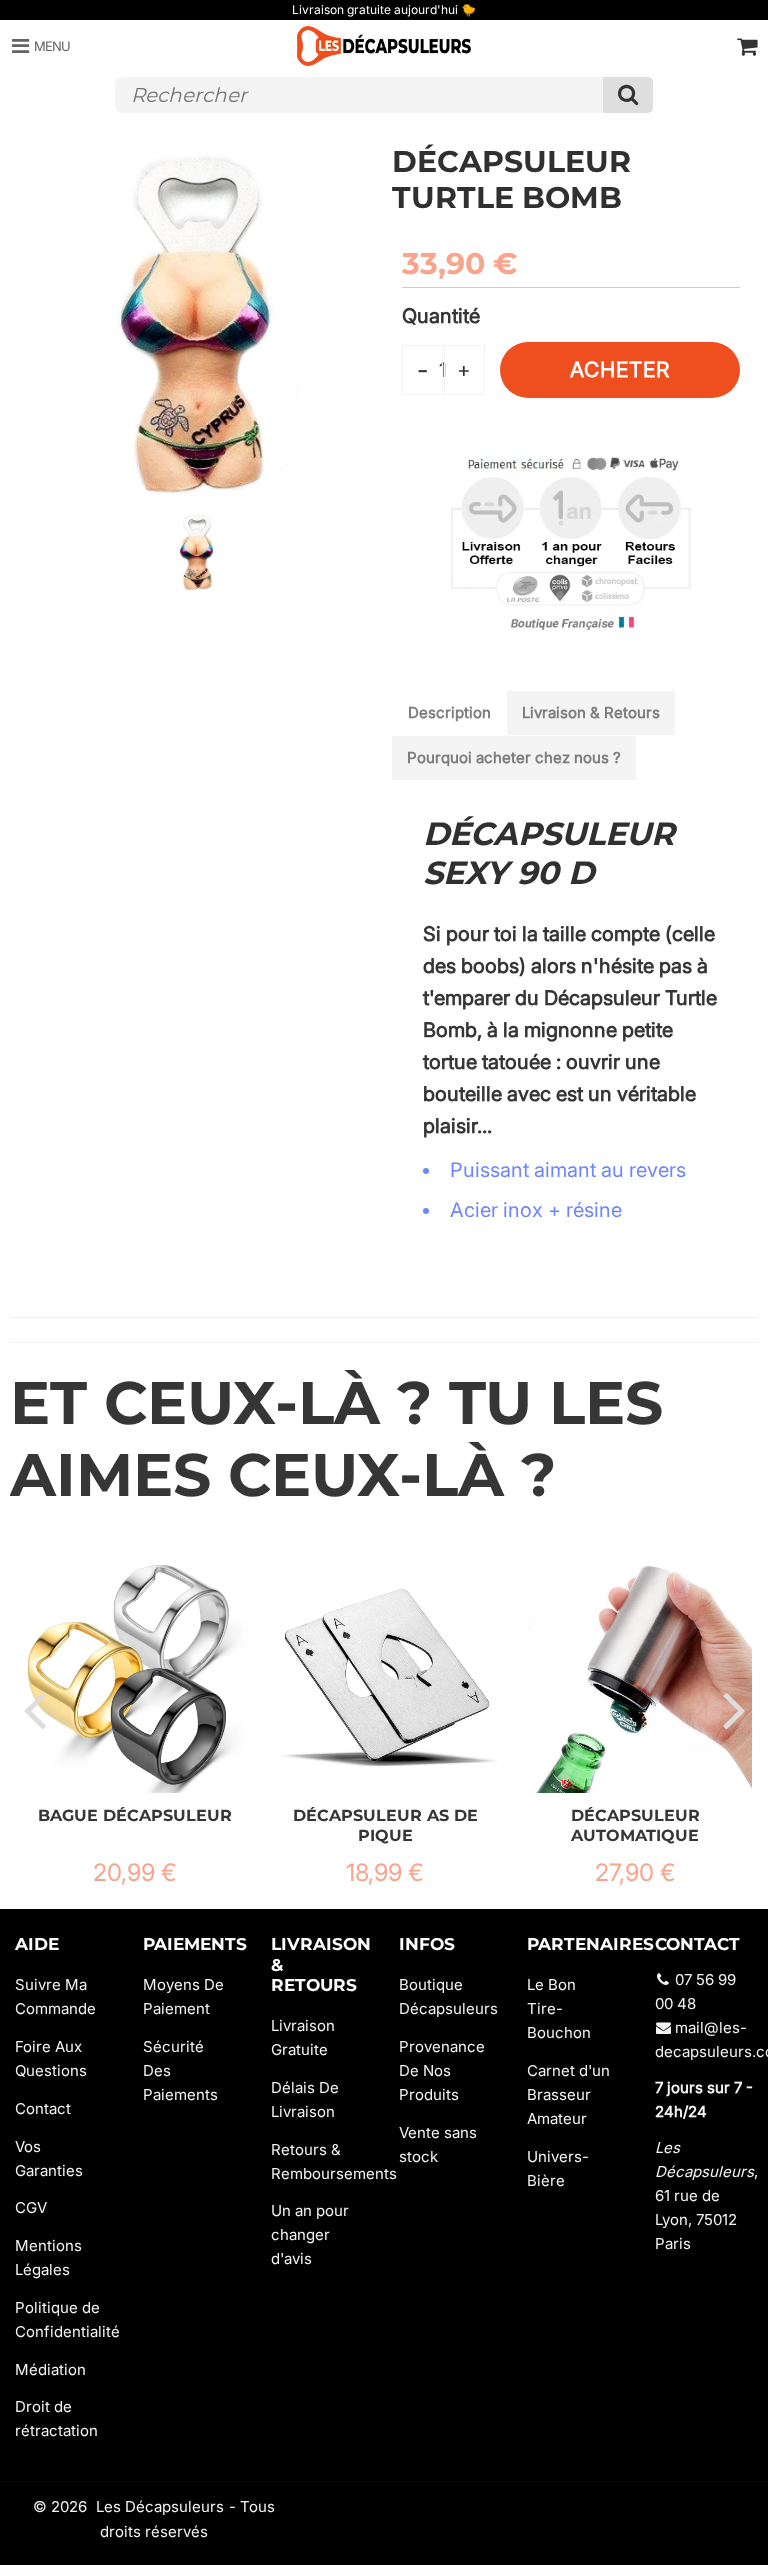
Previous (34, 1709)
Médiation (50, 2369)
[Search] (628, 95)
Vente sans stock (438, 2144)
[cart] (747, 46)
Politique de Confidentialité (64, 2319)
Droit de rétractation (56, 2418)
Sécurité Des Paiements (180, 2070)
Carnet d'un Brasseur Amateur (568, 2094)
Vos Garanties (49, 2158)
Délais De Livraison (305, 2099)
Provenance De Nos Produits (442, 2070)
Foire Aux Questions (51, 2058)
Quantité (441, 316)
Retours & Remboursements (320, 2161)
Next (734, 1709)
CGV (31, 2207)
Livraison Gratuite (303, 2037)
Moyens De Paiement (183, 1996)
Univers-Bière (558, 2168)
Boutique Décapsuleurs (448, 1996)
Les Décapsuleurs (160, 2506)
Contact (43, 2108)
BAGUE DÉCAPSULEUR (135, 1815)
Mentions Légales (48, 2257)
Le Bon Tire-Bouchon (559, 2008)
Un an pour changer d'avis (310, 2234)
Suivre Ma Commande (55, 1996)
